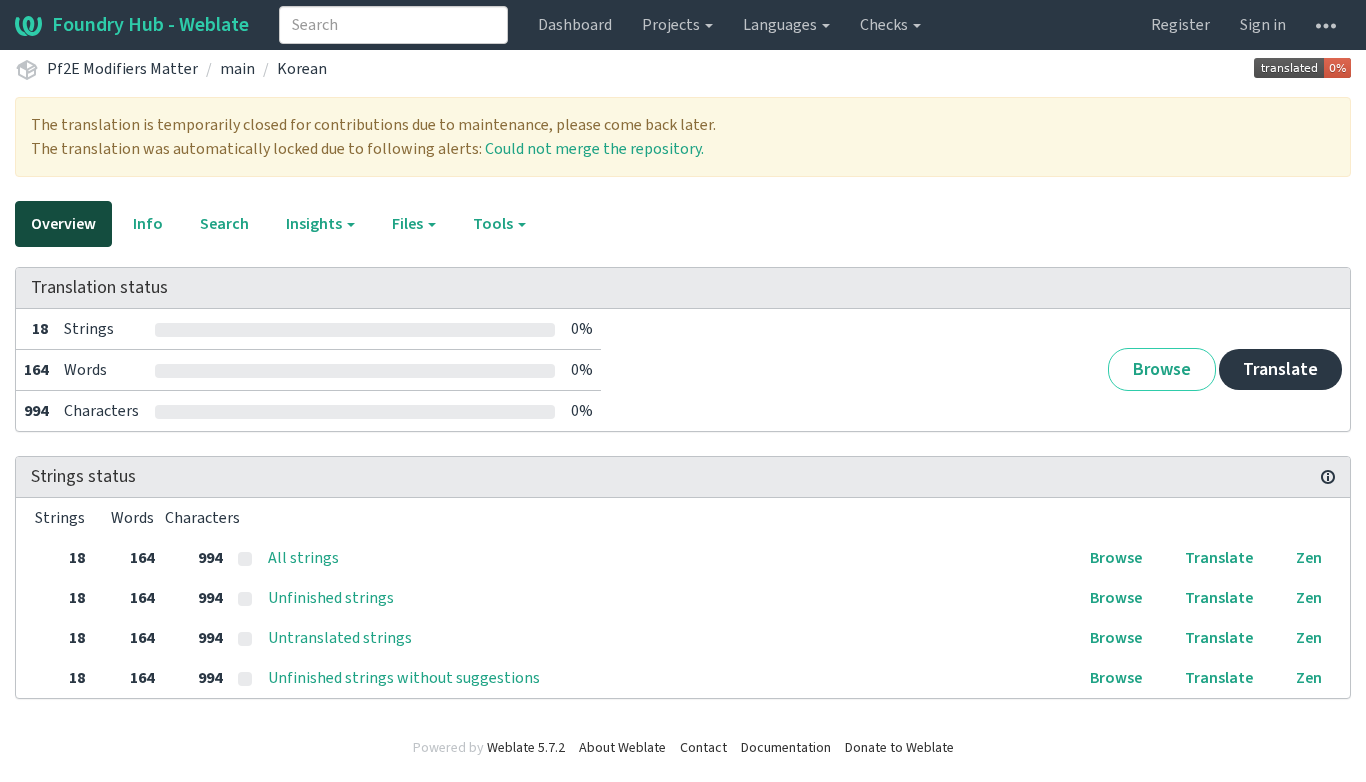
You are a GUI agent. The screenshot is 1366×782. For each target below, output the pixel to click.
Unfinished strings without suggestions (404, 678)
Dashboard (575, 25)
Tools (494, 224)
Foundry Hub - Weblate (150, 25)
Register (1180, 25)
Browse (1162, 369)
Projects (672, 25)
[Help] (1326, 25)
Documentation (786, 748)
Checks (885, 25)
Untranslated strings (340, 638)
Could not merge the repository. (594, 149)
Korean (302, 69)
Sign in (1263, 25)
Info (148, 224)
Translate (1280, 369)
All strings (303, 558)
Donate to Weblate (899, 748)
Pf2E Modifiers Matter (122, 69)
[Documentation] (1328, 477)
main (237, 69)
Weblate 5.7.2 (526, 748)
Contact (703, 748)
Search (224, 224)
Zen (1309, 558)
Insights (315, 224)
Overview (63, 224)
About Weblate (622, 748)
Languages (781, 25)
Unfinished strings (331, 598)
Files (409, 224)
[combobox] (393, 25)
